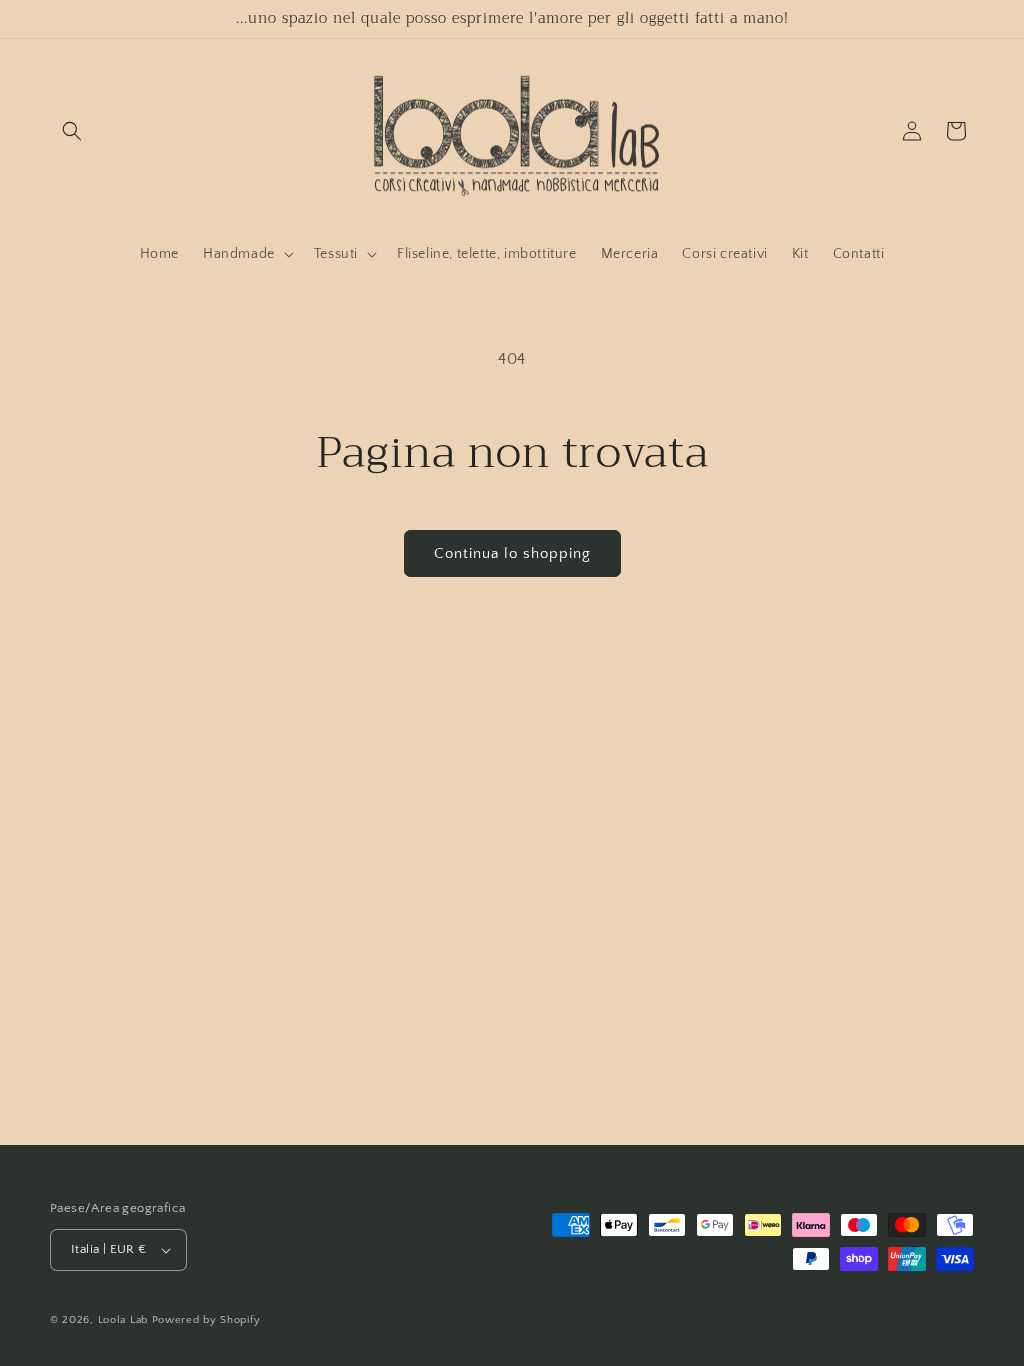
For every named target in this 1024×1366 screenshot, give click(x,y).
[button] (72, 131)
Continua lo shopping (512, 553)
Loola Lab (123, 1320)
